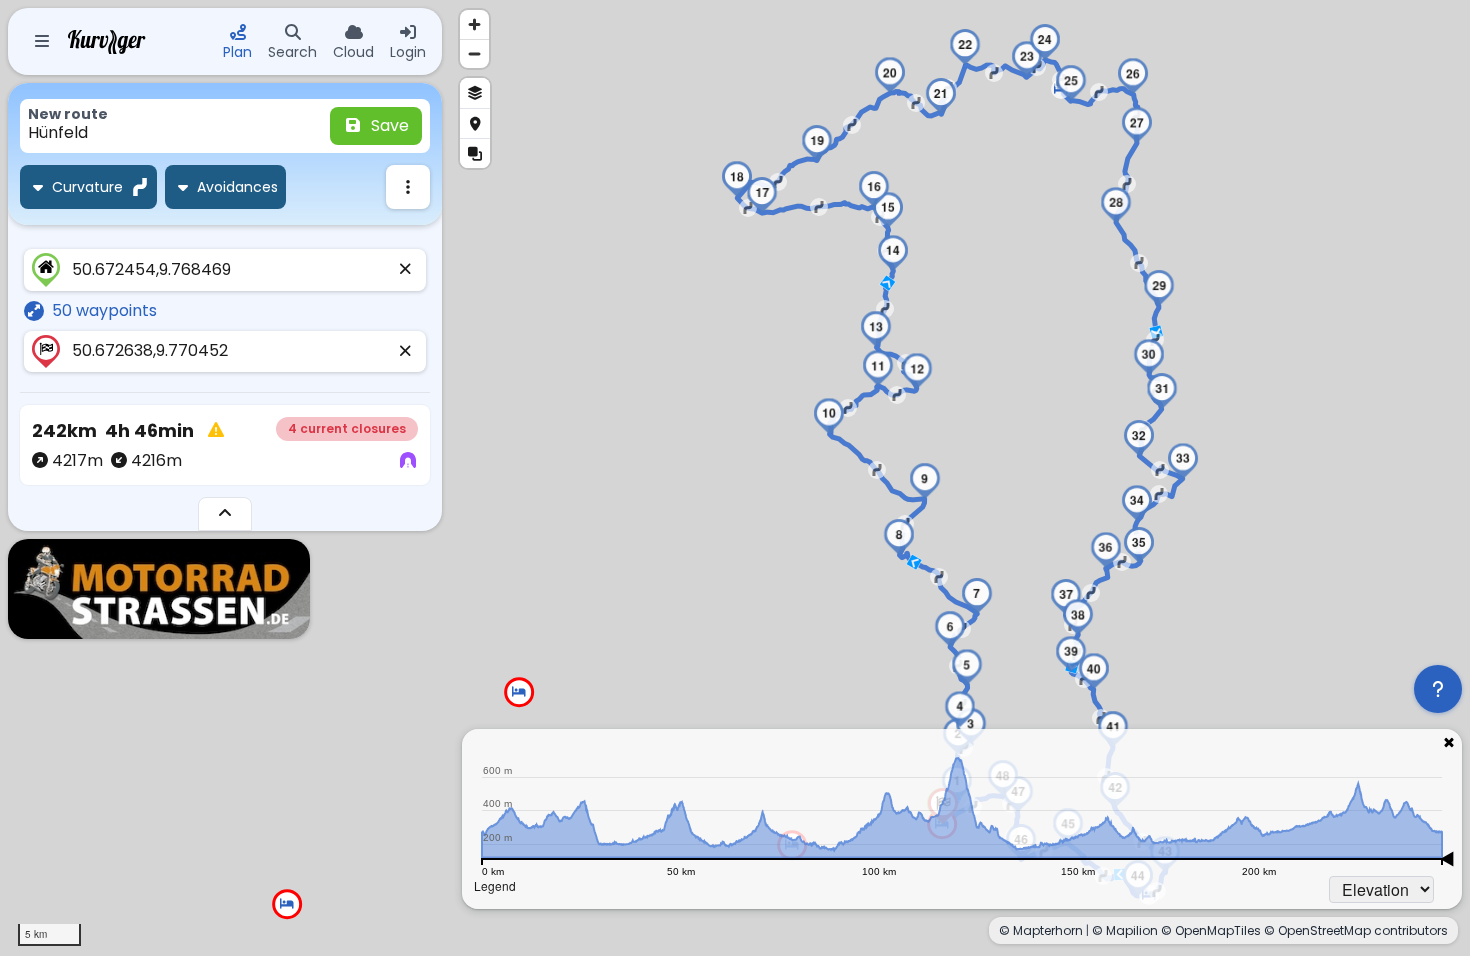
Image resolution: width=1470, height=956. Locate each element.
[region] (735, 478)
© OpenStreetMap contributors (1356, 930)
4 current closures (347, 428)
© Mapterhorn (1041, 930)
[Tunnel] (408, 461)
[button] (960, 709)
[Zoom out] (474, 53)
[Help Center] (1438, 689)
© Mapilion (1125, 930)
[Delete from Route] (406, 270)
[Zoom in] (474, 24)
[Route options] (408, 187)
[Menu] (42, 42)
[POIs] (475, 123)
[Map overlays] (475, 153)
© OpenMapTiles (1211, 930)
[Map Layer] (475, 93)
